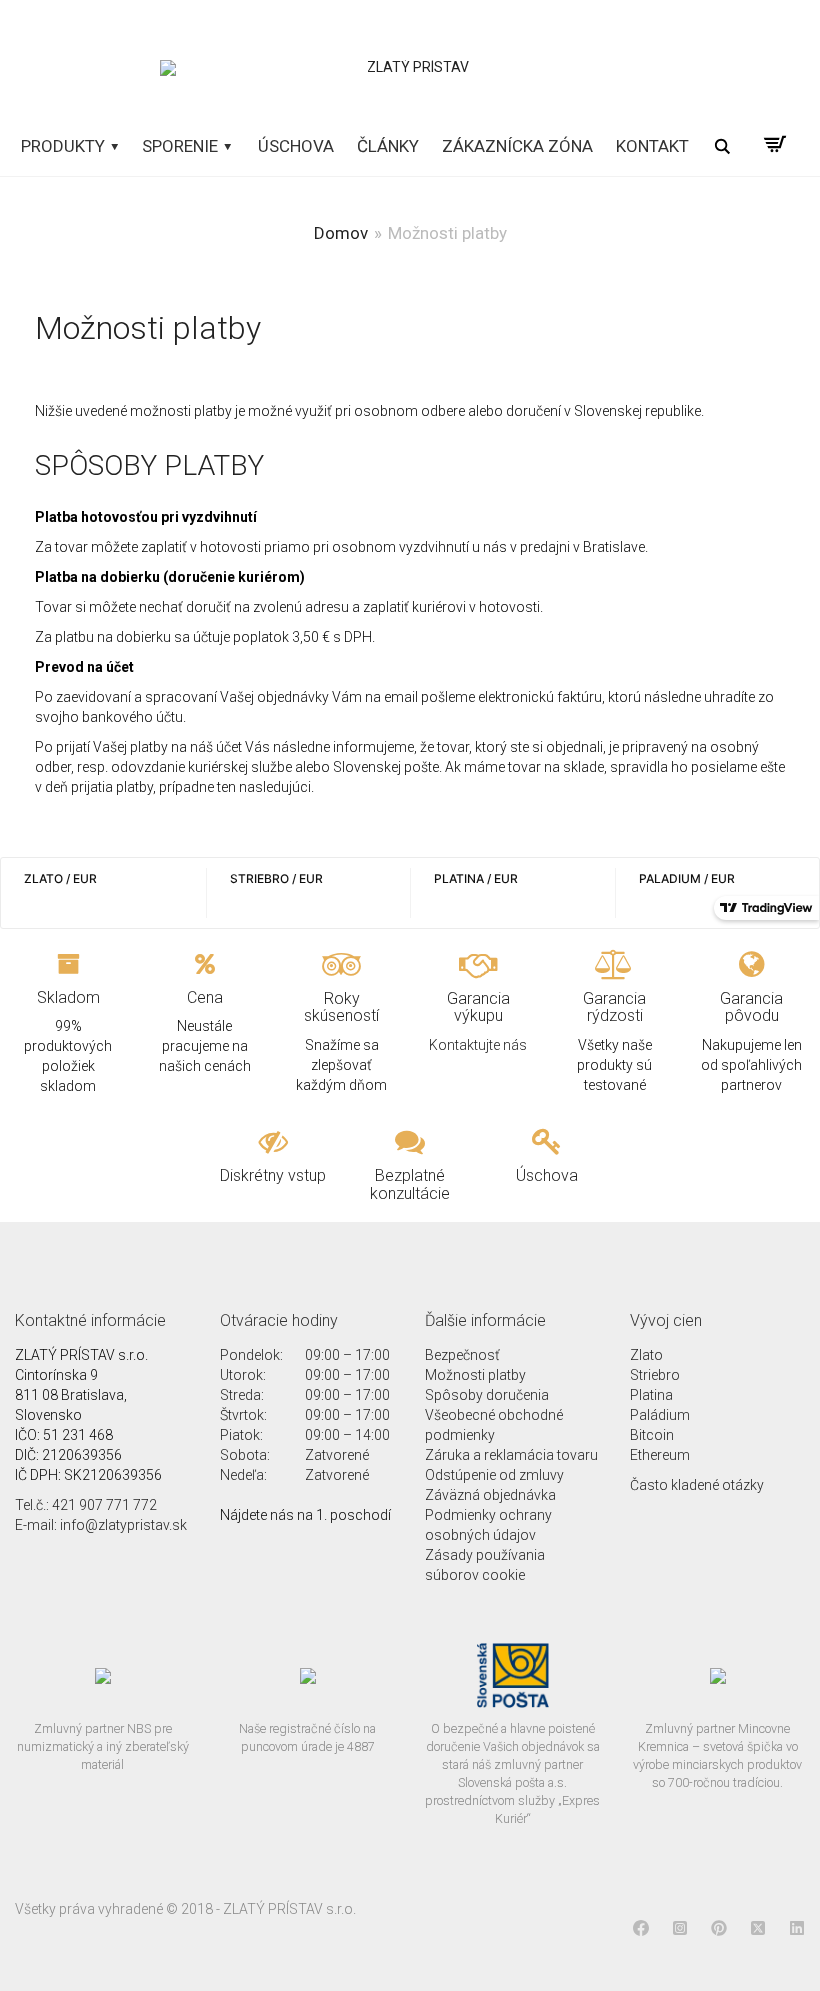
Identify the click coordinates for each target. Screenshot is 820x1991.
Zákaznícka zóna (517, 146)
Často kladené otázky (697, 1485)
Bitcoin (652, 1435)
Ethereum (660, 1455)
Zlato (646, 1355)
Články (388, 146)
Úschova (296, 146)
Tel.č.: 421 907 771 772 (86, 1505)
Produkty (65, 146)
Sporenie (182, 146)
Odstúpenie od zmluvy (494, 1475)
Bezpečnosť (462, 1355)
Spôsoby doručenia (487, 1395)
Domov (341, 233)
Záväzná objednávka (490, 1495)
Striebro (655, 1375)
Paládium (660, 1415)
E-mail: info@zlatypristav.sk (101, 1525)
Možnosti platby (475, 1375)
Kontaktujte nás (478, 1045)
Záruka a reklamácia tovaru (511, 1455)
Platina (651, 1395)
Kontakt (652, 146)
